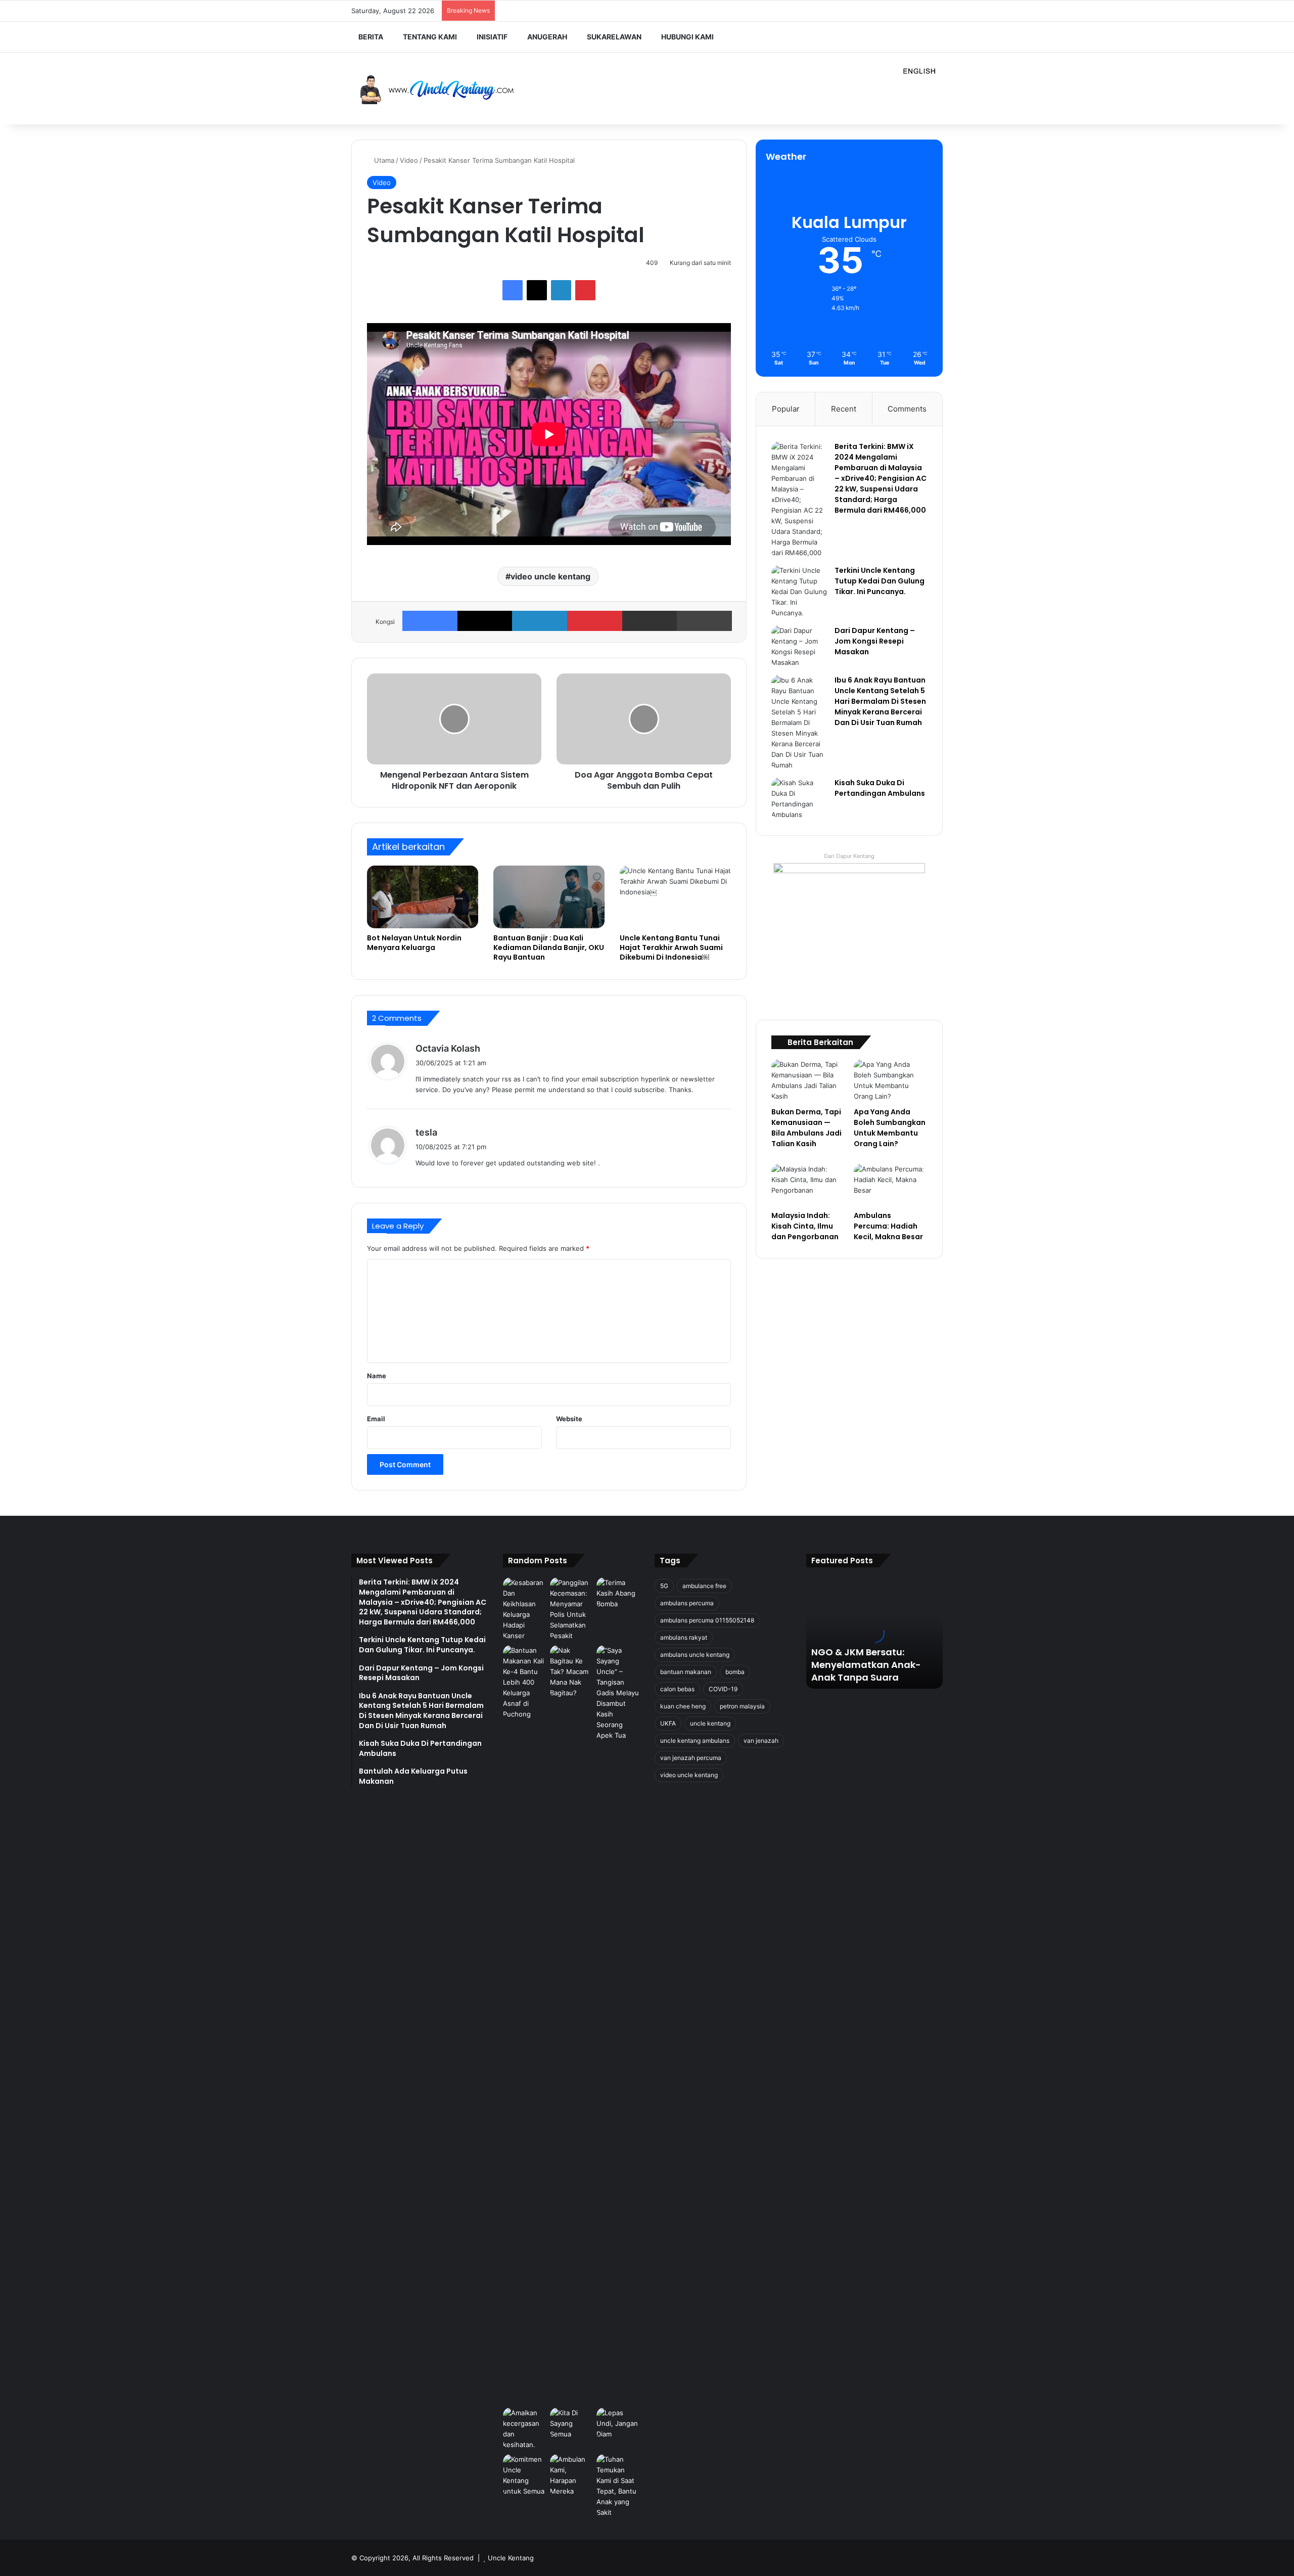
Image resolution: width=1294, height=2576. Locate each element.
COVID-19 (723, 1689)
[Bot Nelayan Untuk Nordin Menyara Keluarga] (423, 897)
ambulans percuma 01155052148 (707, 1620)
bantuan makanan (686, 1672)
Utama (383, 160)
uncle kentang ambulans (695, 1741)
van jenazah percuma (691, 1758)
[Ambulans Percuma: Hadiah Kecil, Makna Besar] (890, 1185)
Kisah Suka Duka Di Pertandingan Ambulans (880, 788)
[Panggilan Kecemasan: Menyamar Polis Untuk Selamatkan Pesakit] (571, 1609)
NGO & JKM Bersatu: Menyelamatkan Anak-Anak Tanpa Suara (866, 1665)
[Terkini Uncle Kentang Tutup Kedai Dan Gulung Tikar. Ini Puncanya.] (799, 592)
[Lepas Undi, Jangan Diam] (618, 2424)
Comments (907, 409)
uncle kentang (710, 1723)
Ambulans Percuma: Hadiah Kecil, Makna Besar (888, 1226)
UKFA (668, 1723)
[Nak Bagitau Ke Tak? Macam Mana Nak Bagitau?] (571, 1672)
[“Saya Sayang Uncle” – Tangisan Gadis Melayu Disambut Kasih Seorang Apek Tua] (618, 2024)
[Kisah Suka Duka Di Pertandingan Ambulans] (799, 799)
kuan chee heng (683, 1706)
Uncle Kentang (511, 2558)
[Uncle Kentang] (445, 89)
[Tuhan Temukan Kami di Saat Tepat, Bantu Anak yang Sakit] (618, 2486)
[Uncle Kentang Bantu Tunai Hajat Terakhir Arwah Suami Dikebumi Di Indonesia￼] (675, 897)
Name (377, 1376)
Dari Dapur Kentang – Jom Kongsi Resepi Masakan (875, 641)
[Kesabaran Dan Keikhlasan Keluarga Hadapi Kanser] (524, 1609)
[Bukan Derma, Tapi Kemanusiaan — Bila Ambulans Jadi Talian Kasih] (808, 1080)
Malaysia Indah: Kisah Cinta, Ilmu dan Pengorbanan (805, 1226)
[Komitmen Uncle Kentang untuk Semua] (524, 2475)
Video (409, 160)
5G (664, 1586)
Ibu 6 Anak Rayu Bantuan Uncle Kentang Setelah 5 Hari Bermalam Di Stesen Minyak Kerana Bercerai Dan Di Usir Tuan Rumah (880, 701)
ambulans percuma (687, 1603)
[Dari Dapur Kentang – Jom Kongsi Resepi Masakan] (799, 647)
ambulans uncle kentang (695, 1655)
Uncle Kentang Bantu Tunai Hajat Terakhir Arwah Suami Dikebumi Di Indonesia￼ (671, 947)
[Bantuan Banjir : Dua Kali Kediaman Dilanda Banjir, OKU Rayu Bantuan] (549, 897)
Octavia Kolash (448, 1048)
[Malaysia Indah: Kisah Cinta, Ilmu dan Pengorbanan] (808, 1185)
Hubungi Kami (687, 37)
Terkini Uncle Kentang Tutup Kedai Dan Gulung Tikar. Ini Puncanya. (880, 581)
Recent (844, 409)
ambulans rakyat (684, 1637)
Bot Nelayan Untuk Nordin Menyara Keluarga (414, 943)
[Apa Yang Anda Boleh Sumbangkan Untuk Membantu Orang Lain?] (890, 1080)
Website (569, 1419)
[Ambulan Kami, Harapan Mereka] (571, 2475)
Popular (786, 409)
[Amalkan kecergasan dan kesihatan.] (524, 2429)
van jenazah (761, 1741)
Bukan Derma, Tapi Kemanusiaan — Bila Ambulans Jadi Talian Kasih (806, 1128)
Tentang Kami (430, 37)
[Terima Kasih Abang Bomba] (618, 1593)
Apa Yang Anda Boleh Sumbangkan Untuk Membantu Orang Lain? (890, 1128)
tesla (426, 1132)
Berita (371, 37)
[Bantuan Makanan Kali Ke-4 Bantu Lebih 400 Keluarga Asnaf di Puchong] (524, 1682)
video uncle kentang (550, 576)
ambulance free (704, 1586)
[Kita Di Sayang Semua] (571, 2424)
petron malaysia (742, 1706)
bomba (735, 1672)
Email (376, 1419)
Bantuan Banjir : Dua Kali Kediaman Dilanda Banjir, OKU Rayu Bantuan (549, 947)
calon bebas (677, 1689)
